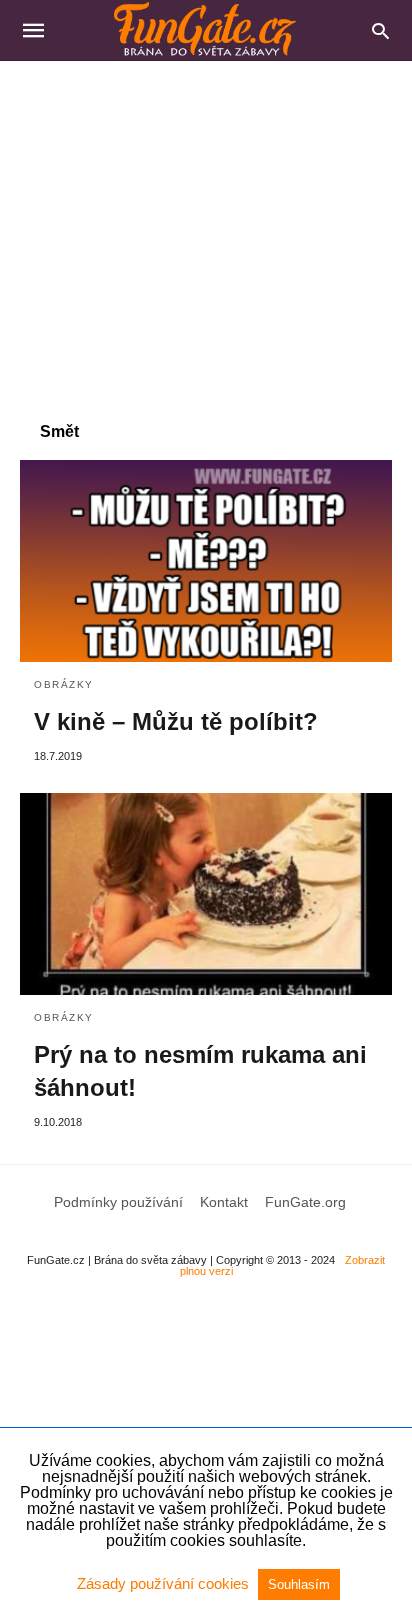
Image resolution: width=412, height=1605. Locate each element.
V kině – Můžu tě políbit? (176, 721)
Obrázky (64, 684)
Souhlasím (299, 1584)
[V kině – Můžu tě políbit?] (206, 561)
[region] (206, 231)
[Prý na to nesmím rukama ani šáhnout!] (206, 894)
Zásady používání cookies (165, 1583)
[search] (380, 30)
